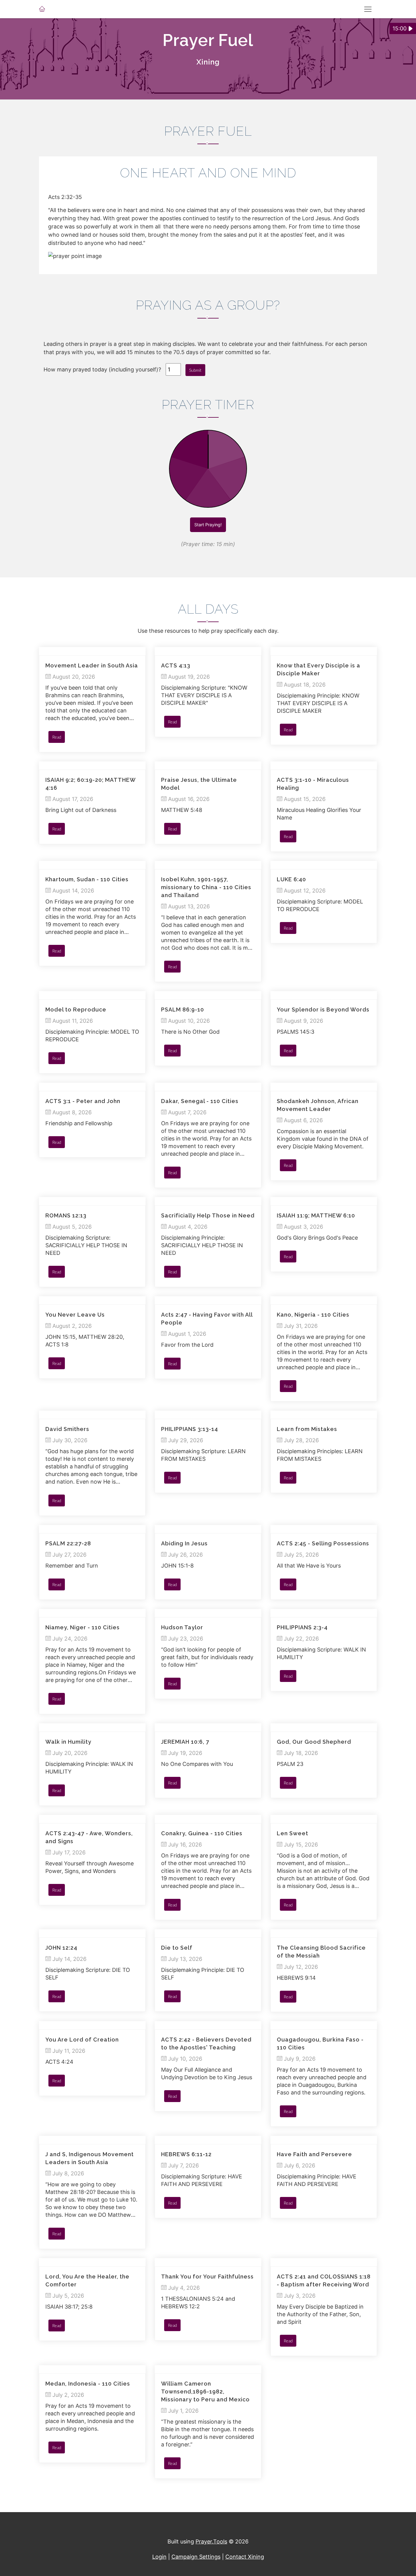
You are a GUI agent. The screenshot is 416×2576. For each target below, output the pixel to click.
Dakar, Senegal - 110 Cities (200, 1101)
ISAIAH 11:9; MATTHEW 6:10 (316, 1215)
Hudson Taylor (182, 1627)
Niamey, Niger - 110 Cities (83, 1627)
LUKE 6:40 (291, 879)
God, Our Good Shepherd (314, 1742)
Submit (195, 370)
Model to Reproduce (76, 1010)
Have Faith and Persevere (314, 2154)
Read (57, 737)
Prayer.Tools (211, 2541)
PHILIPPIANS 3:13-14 (190, 1429)
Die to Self (177, 1948)
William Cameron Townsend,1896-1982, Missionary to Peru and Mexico (205, 2392)
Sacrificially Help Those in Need (208, 1215)
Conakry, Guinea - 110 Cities (202, 1833)
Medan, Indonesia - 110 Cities (88, 2384)
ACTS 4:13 (176, 665)
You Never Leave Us (75, 1315)
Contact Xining (245, 2557)
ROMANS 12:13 (66, 1215)
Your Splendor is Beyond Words (323, 1010)
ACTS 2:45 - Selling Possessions (323, 1543)
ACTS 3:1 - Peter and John (83, 1101)
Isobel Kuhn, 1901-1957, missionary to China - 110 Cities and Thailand (206, 887)
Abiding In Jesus (184, 1543)
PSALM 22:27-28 (68, 1543)
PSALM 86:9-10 (183, 1010)
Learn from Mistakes (307, 1429)
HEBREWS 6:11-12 (186, 2154)
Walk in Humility (68, 1742)
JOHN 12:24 (61, 1948)
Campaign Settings (196, 2557)
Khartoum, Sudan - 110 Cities (87, 879)
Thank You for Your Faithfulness (207, 2277)
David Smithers (67, 1429)
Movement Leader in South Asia (92, 665)
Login (159, 2557)
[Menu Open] (368, 9)
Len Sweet (293, 1833)
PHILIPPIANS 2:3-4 (302, 1627)
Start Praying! (208, 525)
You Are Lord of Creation (82, 2040)
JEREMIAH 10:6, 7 (185, 1742)
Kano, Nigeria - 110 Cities (313, 1315)
